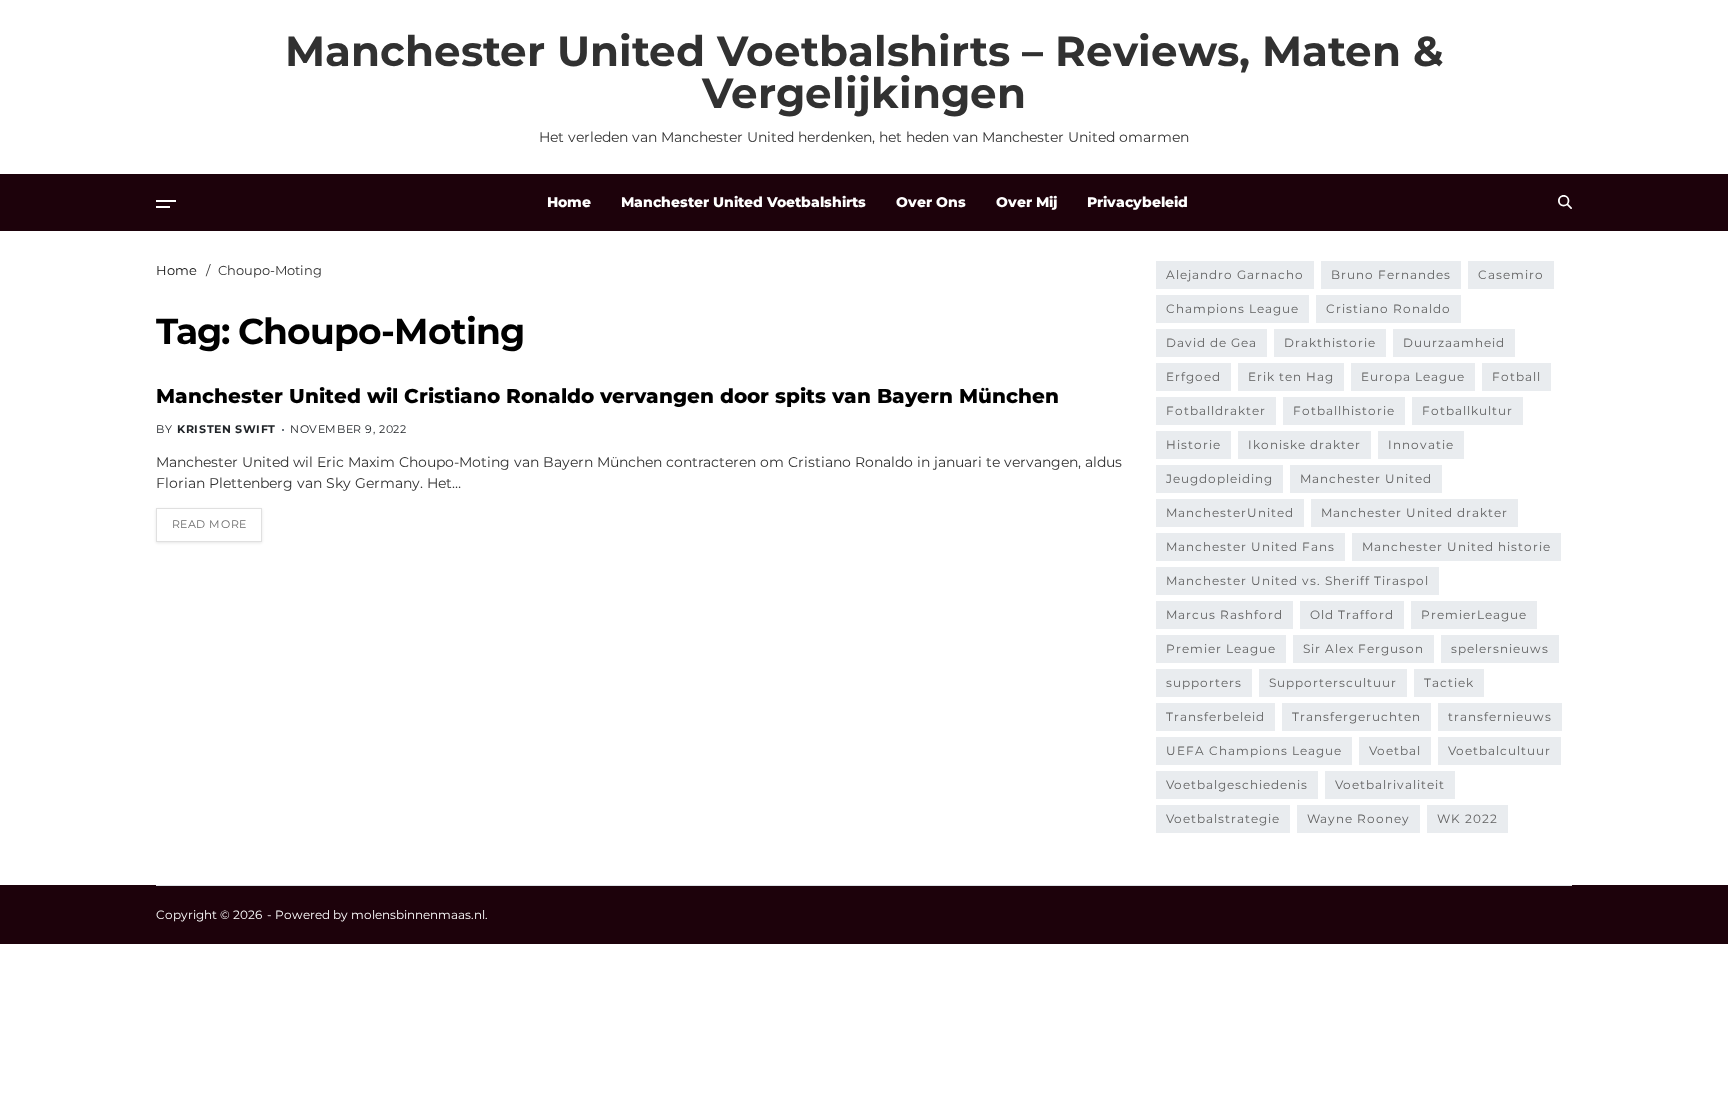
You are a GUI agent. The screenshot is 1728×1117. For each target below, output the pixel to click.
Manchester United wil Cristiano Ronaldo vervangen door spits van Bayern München (607, 396)
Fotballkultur (1467, 410)
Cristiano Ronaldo (1388, 308)
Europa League (1413, 376)
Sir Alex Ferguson (1363, 648)
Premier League (1221, 648)
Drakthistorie (1330, 342)
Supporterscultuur (1333, 682)
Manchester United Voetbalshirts (743, 202)
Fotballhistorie (1344, 410)
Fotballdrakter (1216, 410)
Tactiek (1449, 682)
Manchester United (1366, 478)
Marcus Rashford (1224, 614)
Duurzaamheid (1454, 342)
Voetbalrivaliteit (1390, 784)
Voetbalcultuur (1499, 750)
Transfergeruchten (1356, 716)
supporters (1204, 682)
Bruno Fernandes (1391, 274)
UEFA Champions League (1254, 750)
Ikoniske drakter (1304, 444)
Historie (1193, 444)
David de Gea (1211, 342)
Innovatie (1421, 444)
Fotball (1516, 376)
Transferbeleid (1215, 716)
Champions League (1232, 308)
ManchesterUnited (1230, 512)
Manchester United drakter (1414, 512)
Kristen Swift (226, 429)
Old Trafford (1352, 614)
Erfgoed (1193, 376)
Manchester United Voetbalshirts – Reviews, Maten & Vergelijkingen (864, 72)
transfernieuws (1500, 716)
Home (569, 202)
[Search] (1565, 202)
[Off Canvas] (166, 204)
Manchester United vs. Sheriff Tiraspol (1297, 580)
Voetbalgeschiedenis (1237, 784)
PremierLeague (1474, 614)
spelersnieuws (1500, 648)
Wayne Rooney (1358, 818)
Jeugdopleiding (1219, 478)
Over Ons (931, 202)
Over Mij (1026, 202)
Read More (209, 524)
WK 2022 (1467, 818)
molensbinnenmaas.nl (418, 914)
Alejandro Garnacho (1235, 274)
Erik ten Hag (1291, 376)
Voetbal (1395, 750)
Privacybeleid (1137, 202)
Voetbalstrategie (1223, 818)
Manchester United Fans (1250, 546)
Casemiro (1511, 274)
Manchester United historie (1456, 546)
